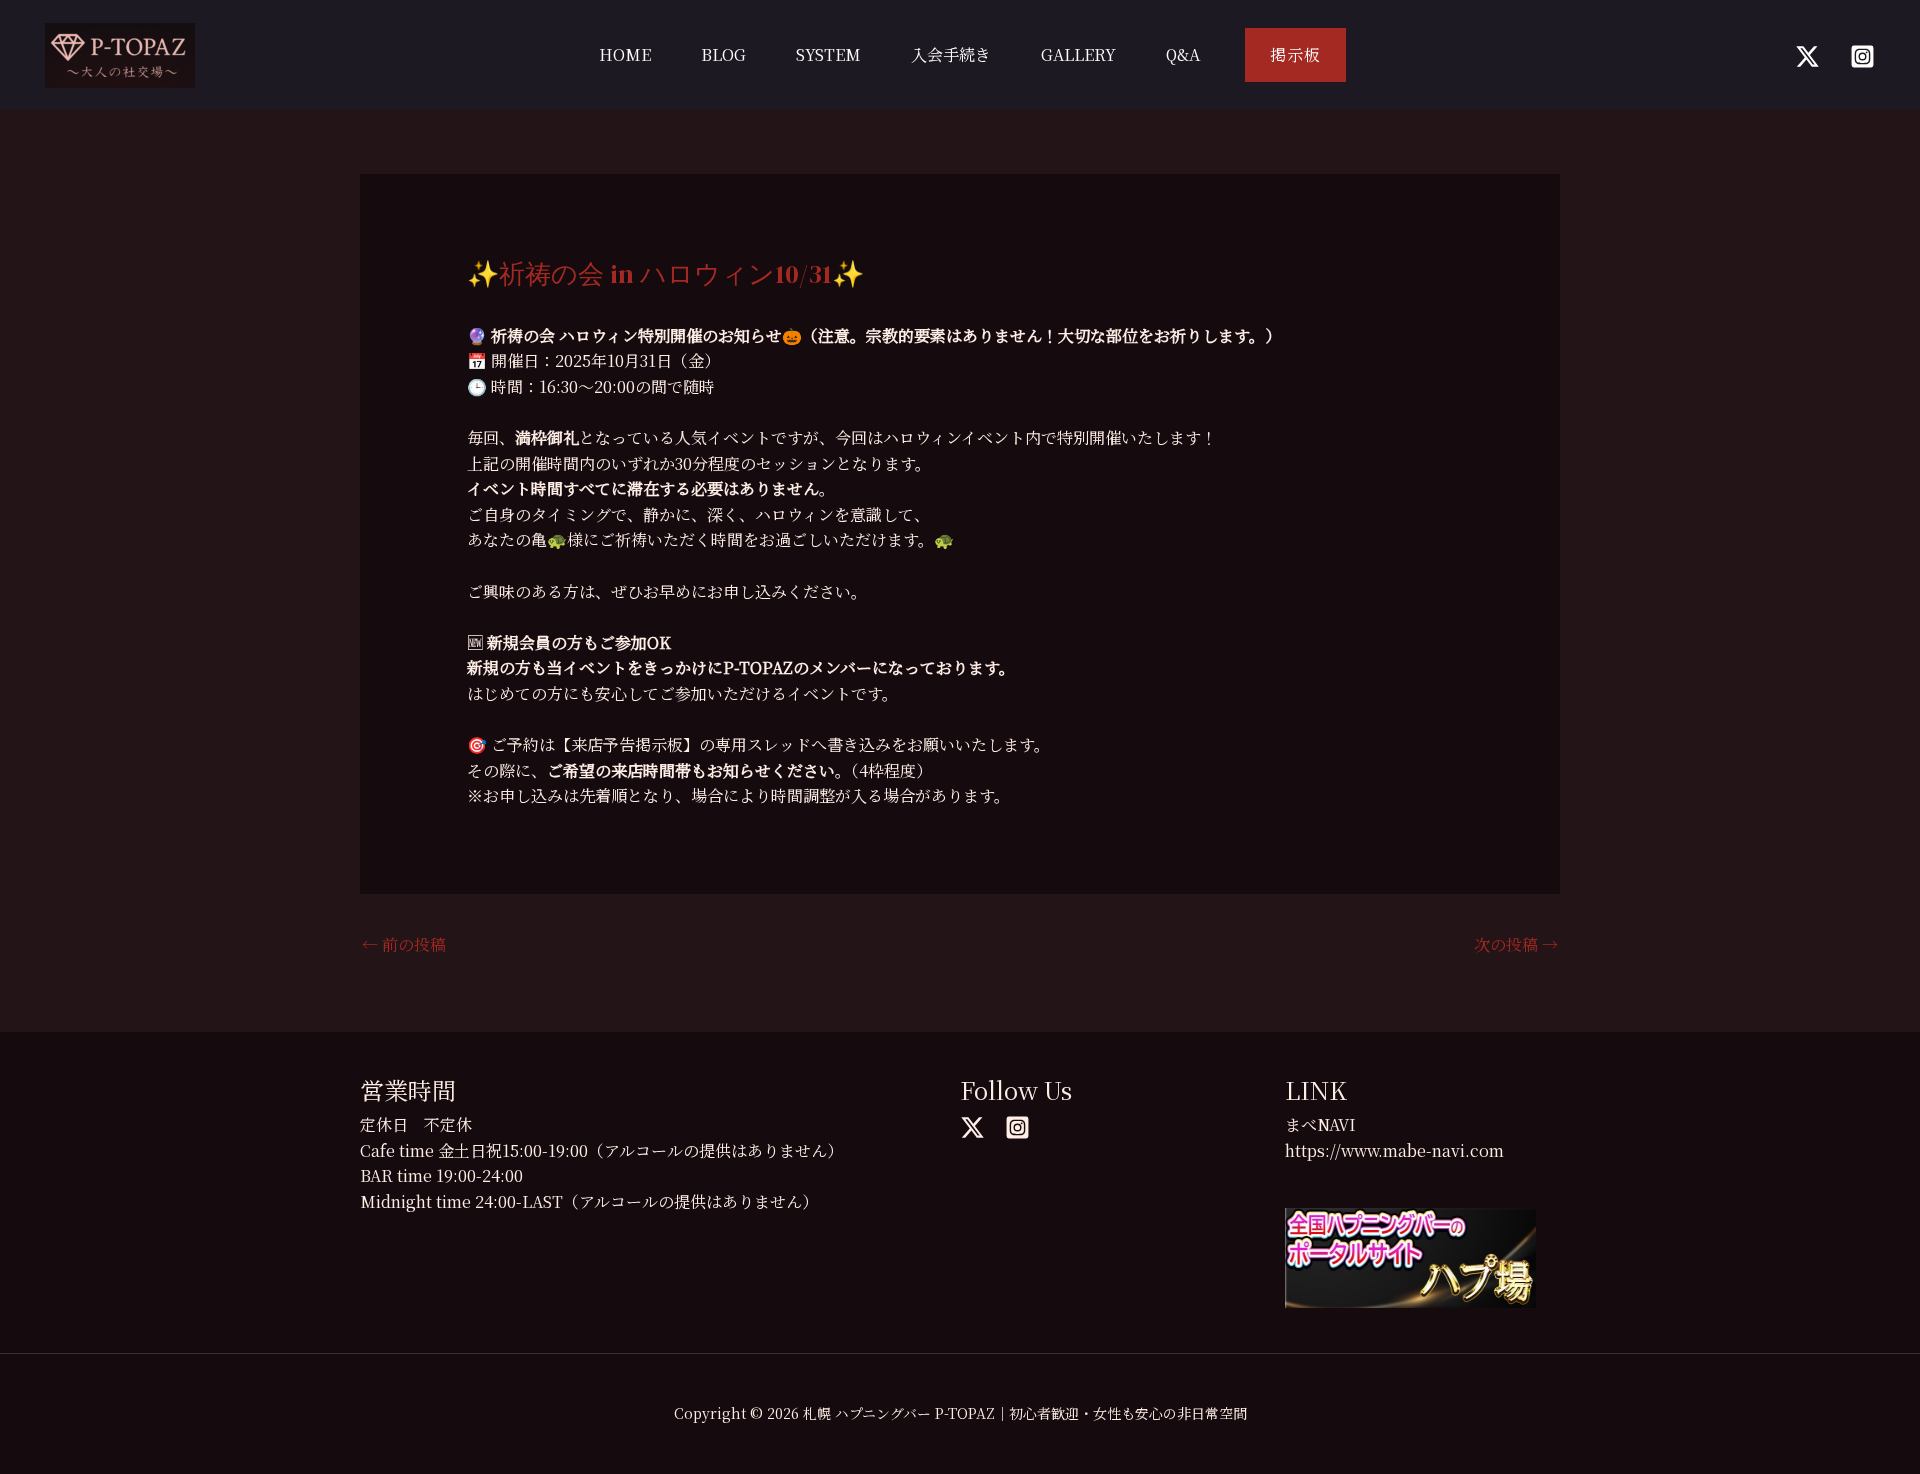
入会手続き (951, 54)
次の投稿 (1516, 944)
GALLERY (1078, 54)
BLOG (723, 54)
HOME (625, 54)
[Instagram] (1862, 56)
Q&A (1183, 54)
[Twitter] (1807, 56)
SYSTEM (828, 54)
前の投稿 (404, 944)
